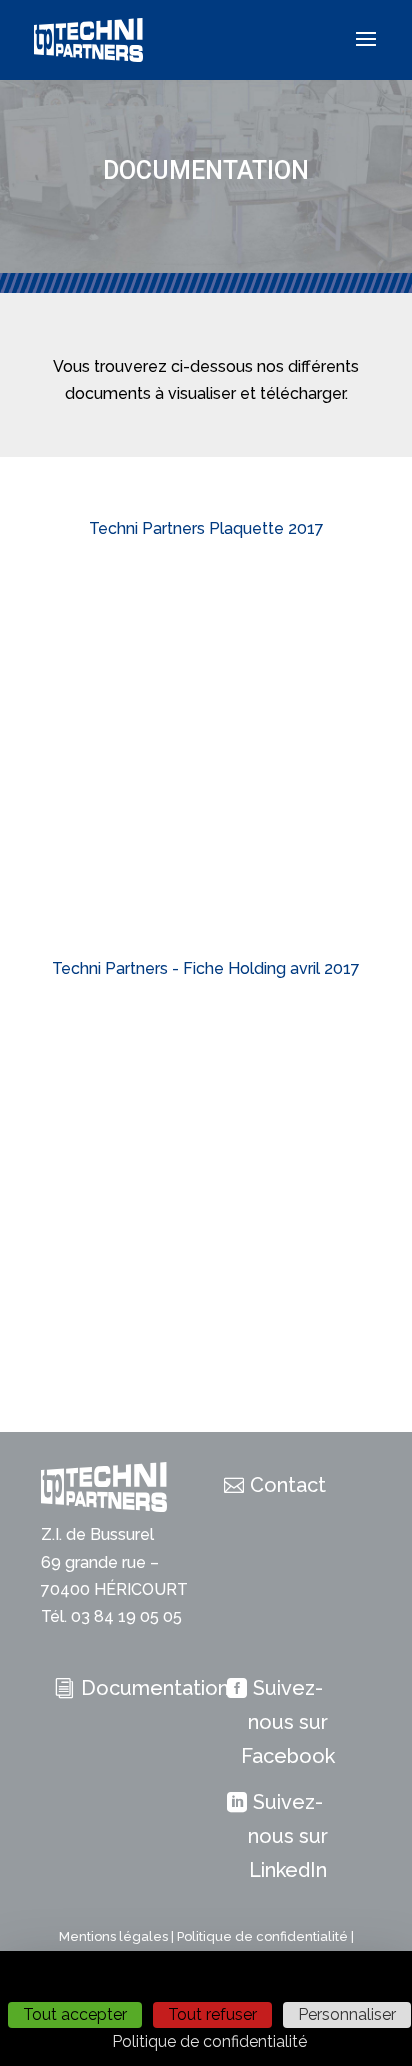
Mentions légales (113, 1936)
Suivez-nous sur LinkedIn (288, 1836)
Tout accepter (75, 2014)
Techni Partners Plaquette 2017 (206, 528)
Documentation (155, 1688)
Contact (288, 1485)
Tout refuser (212, 2014)
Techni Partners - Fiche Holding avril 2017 (206, 968)
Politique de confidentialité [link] (209, 2041)
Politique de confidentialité (262, 1936)
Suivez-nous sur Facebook (288, 1722)
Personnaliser (347, 2014)
